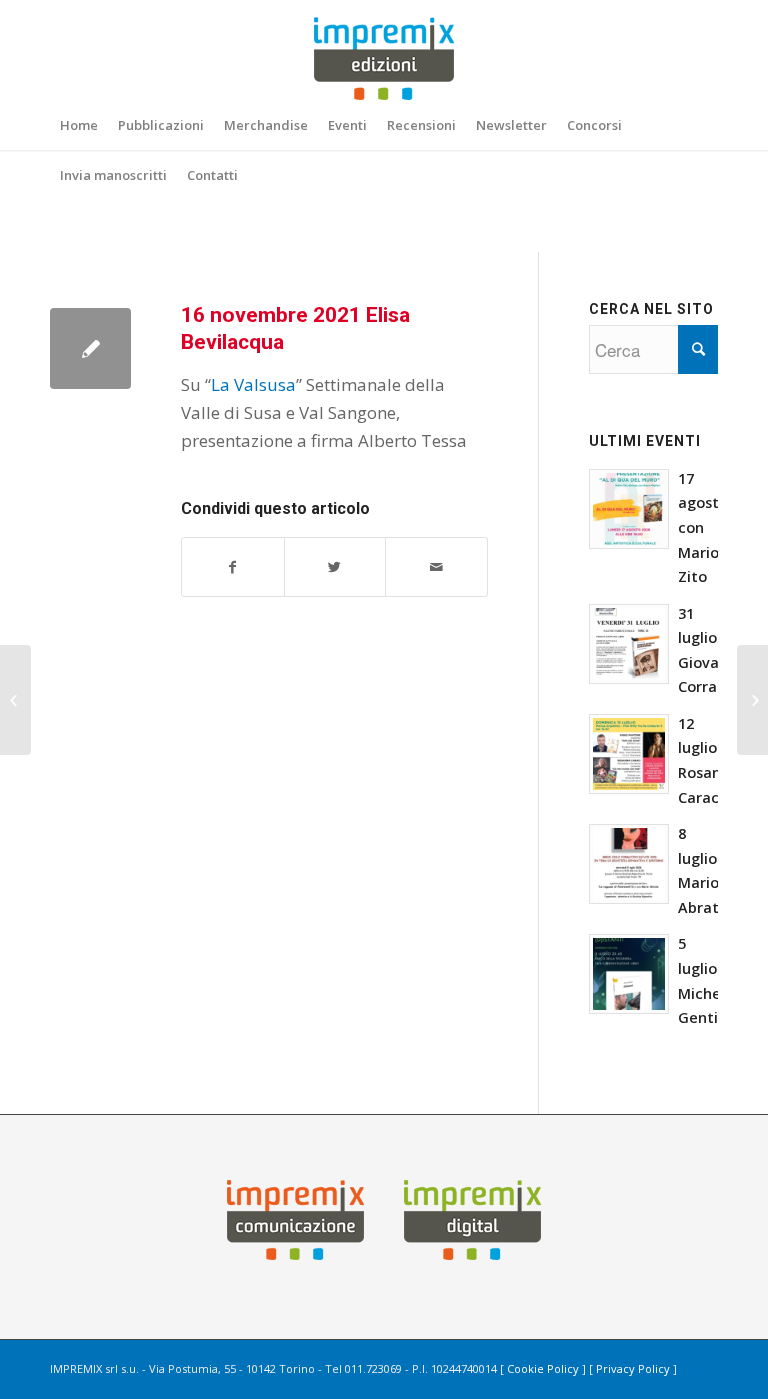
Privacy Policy (633, 1368)
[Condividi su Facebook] (233, 567)
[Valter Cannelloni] (15, 700)
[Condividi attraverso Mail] (436, 567)
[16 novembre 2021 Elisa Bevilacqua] (90, 348)
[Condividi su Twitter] (335, 567)
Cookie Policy (543, 1368)
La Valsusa (253, 384)
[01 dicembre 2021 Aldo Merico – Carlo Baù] (752, 700)
